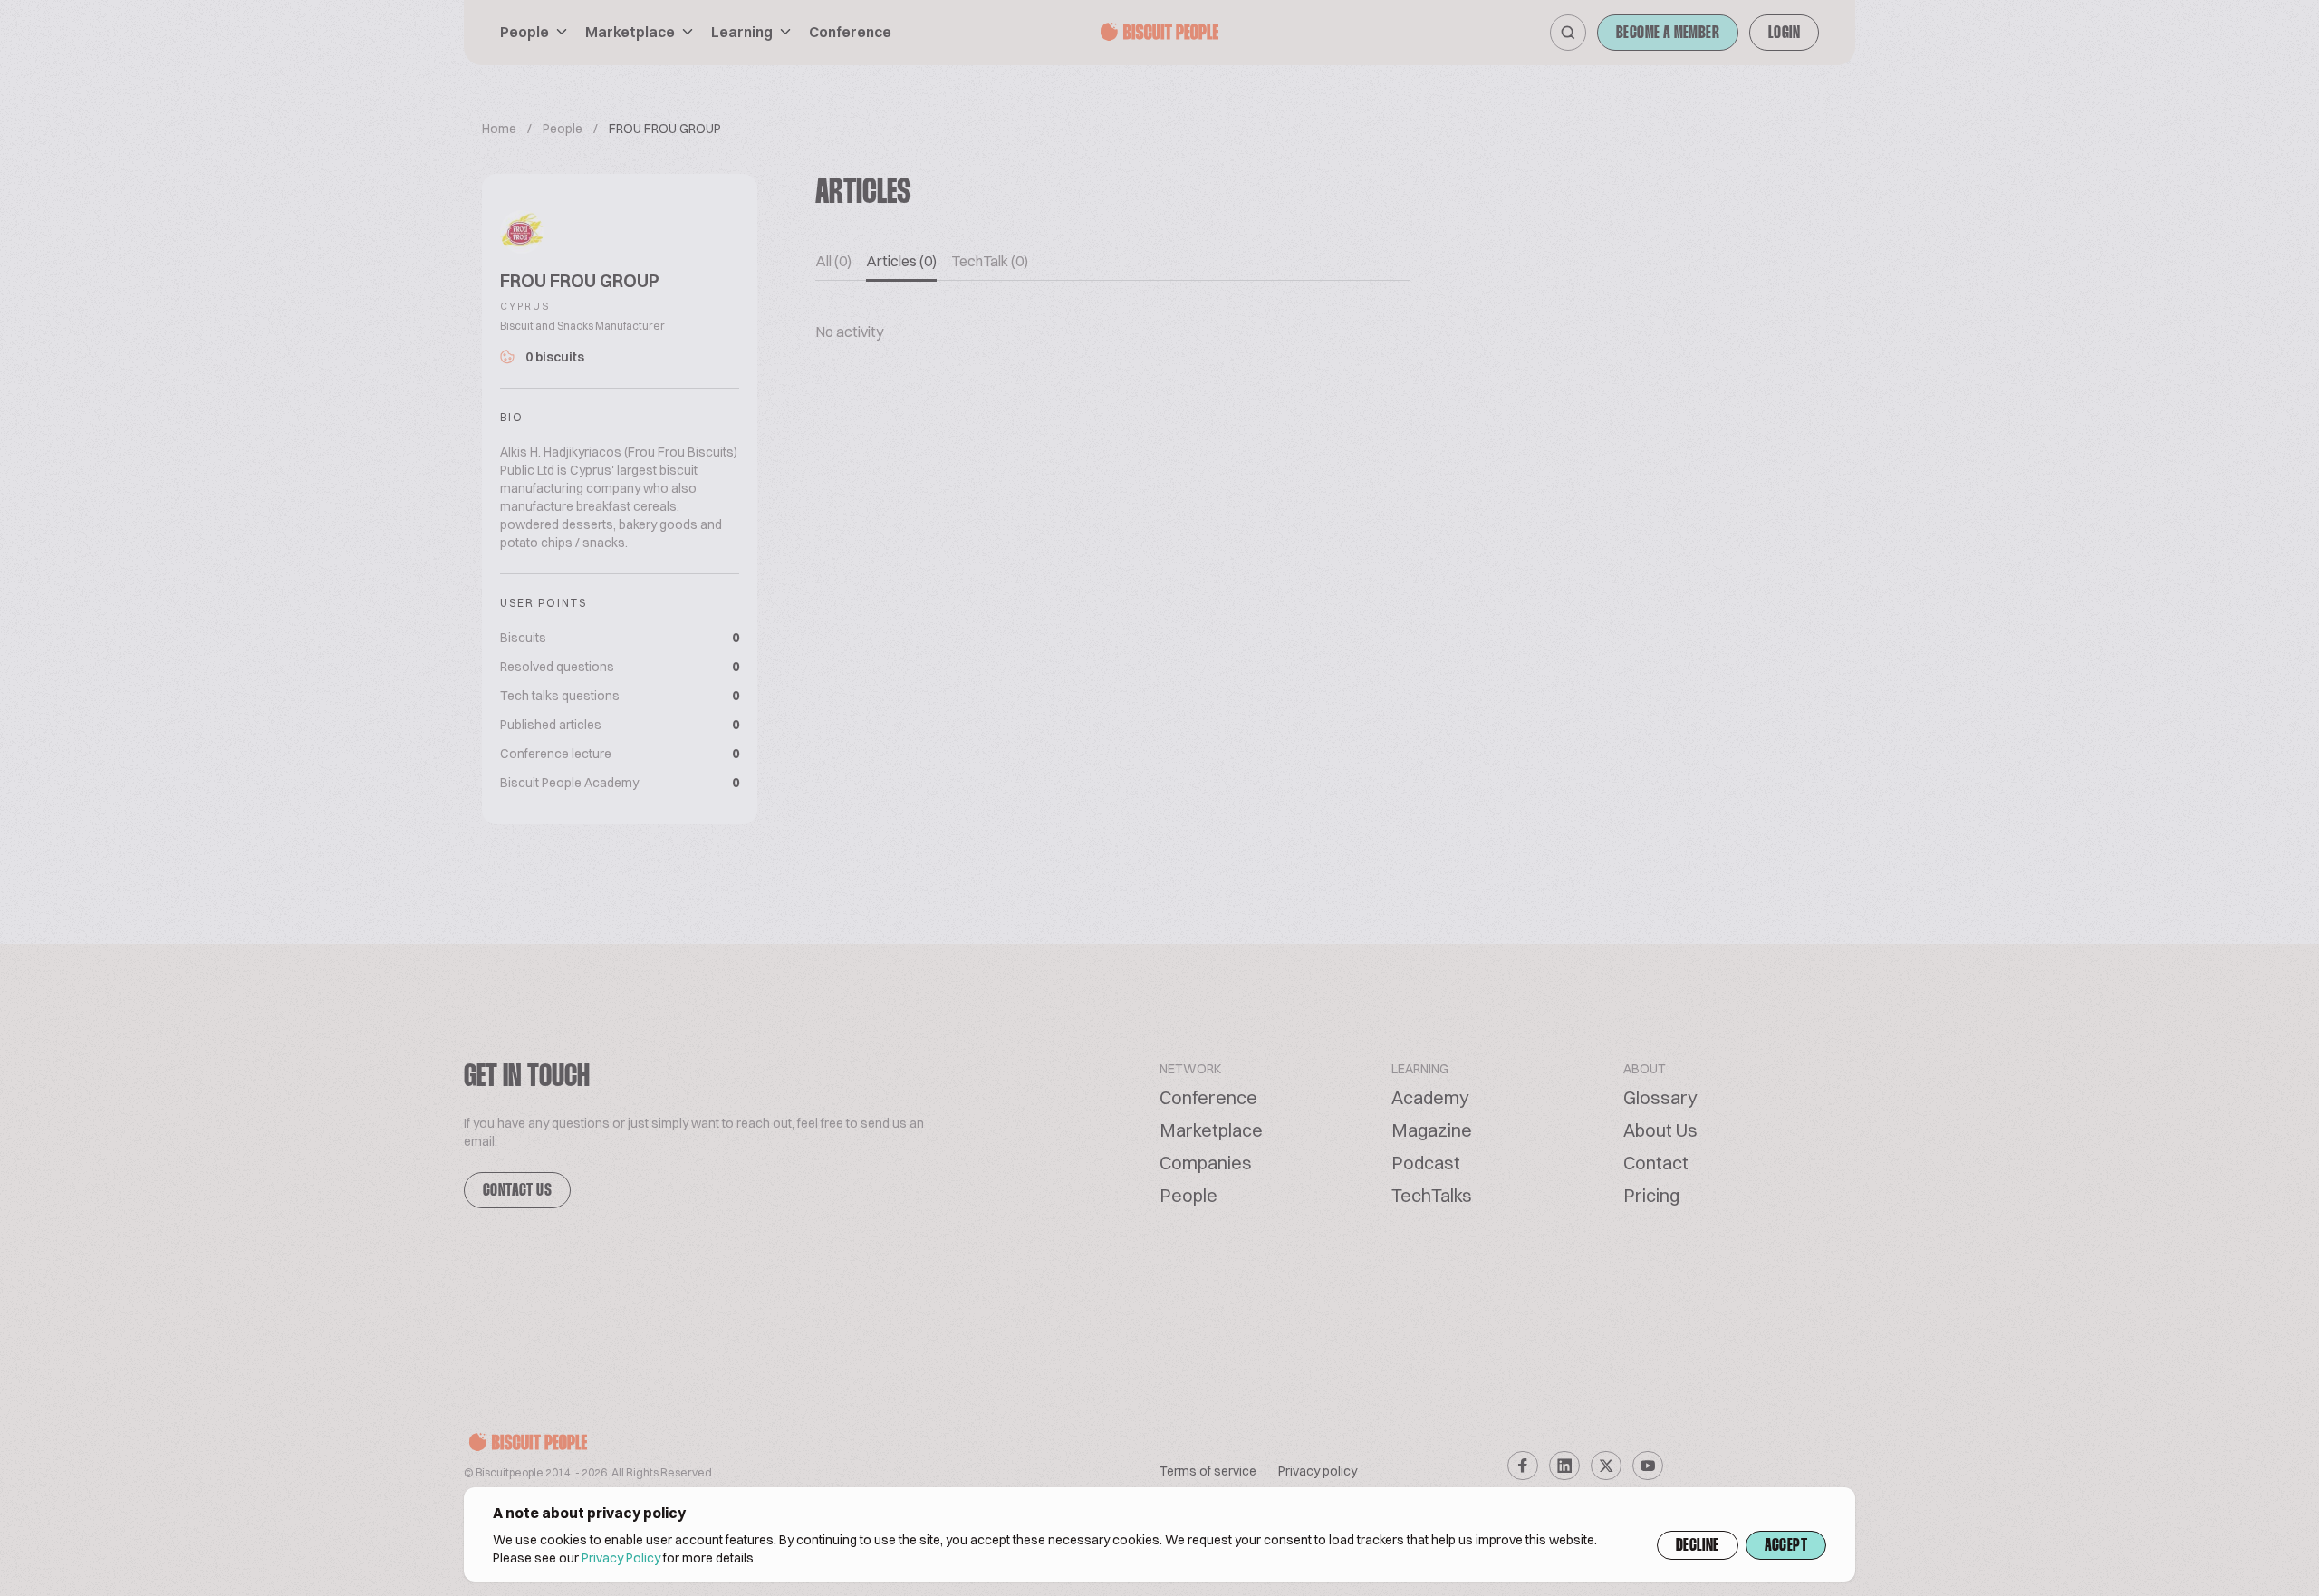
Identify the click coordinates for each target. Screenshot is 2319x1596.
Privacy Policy (621, 1558)
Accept (1786, 1546)
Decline (1698, 1546)
